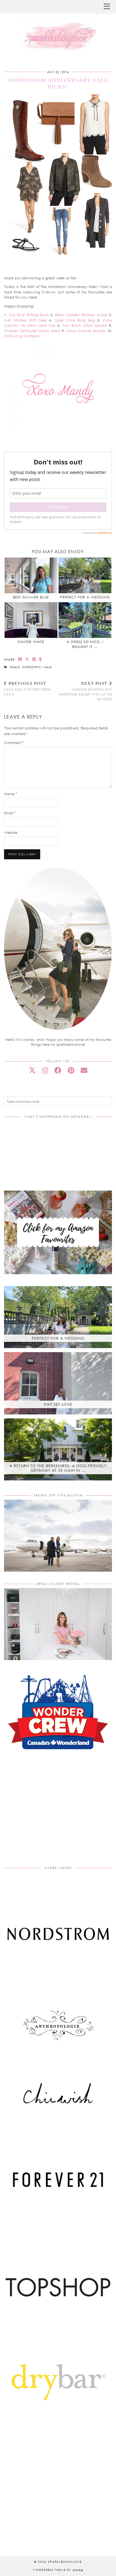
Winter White (31, 642)
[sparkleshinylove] (58, 28)
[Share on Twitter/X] (27, 659)
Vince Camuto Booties (86, 331)
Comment (14, 743)
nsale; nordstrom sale (31, 667)
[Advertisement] (58, 1815)
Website (11, 833)
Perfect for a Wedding (85, 597)
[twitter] (32, 1070)
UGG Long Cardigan (22, 336)
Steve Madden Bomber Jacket (81, 315)
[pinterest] (71, 1070)
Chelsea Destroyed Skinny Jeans (32, 331)
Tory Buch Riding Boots (29, 315)
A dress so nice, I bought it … (85, 644)
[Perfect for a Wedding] (85, 576)
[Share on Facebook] (20, 659)
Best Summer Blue (31, 597)
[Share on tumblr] (40, 659)
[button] (109, 7)
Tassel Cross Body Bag (75, 320)
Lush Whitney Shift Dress (25, 320)
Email (10, 813)
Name (11, 794)
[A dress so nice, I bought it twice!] (85, 620)
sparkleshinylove (65, 2562)
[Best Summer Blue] (31, 576)
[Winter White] (31, 620)
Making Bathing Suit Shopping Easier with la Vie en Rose (86, 691)
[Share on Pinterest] (34, 659)
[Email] (84, 1070)
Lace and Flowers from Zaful (28, 689)
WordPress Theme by (58, 2570)
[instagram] (45, 1070)
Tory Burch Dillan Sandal (85, 325)
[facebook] (58, 1070)
